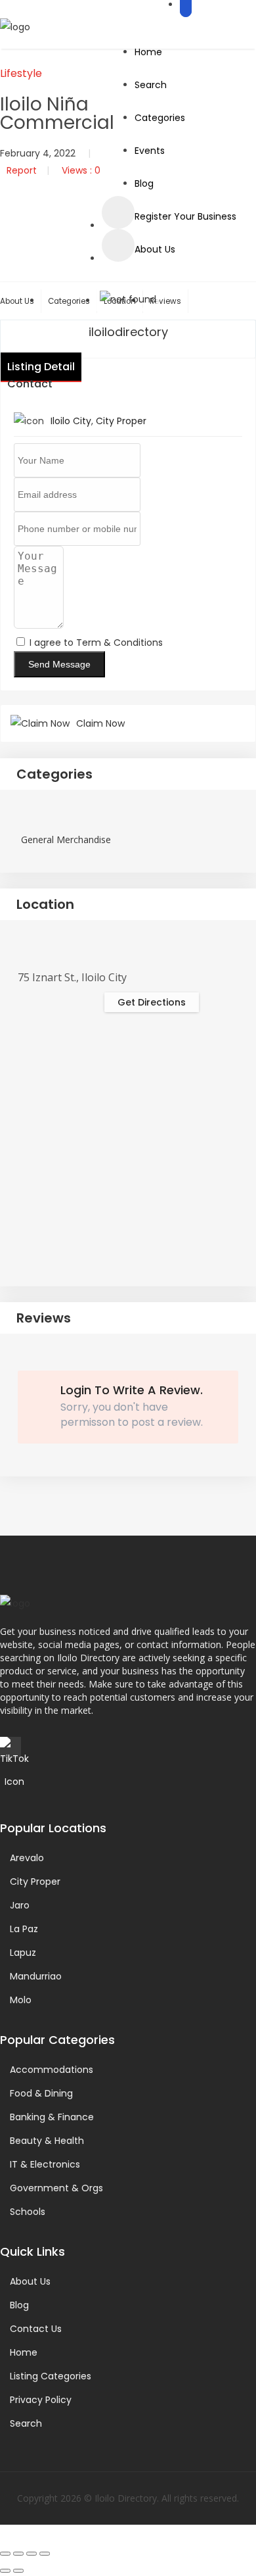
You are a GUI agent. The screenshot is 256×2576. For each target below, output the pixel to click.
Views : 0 (81, 170)
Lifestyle (21, 73)
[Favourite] (118, 212)
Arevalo (27, 1858)
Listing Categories (51, 2376)
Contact (30, 384)
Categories (160, 118)
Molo (21, 2000)
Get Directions (152, 1002)
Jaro (20, 1905)
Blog (144, 183)
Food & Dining (41, 2093)
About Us (155, 249)
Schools (28, 2212)
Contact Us (36, 2329)
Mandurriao (36, 1976)
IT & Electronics (45, 2164)
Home (148, 52)
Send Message (59, 664)
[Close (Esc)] (45, 2554)
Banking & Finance (52, 2117)
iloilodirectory (128, 332)
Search (151, 85)
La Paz (24, 1929)
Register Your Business (185, 216)
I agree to (96, 643)
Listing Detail (41, 367)
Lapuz (23, 1953)
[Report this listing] (118, 245)
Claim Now (100, 723)
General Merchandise (66, 839)
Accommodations (52, 2070)
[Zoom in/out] (5, 2554)
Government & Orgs (56, 2188)
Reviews (165, 301)
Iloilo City (71, 421)
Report (22, 170)
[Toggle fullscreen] (18, 2554)
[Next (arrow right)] (18, 2571)
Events (150, 151)
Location (45, 904)
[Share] (32, 2554)
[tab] (128, 775)
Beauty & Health (47, 2141)
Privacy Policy (41, 2400)
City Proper (121, 421)
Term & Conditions (119, 643)
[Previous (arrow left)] (5, 2571)
